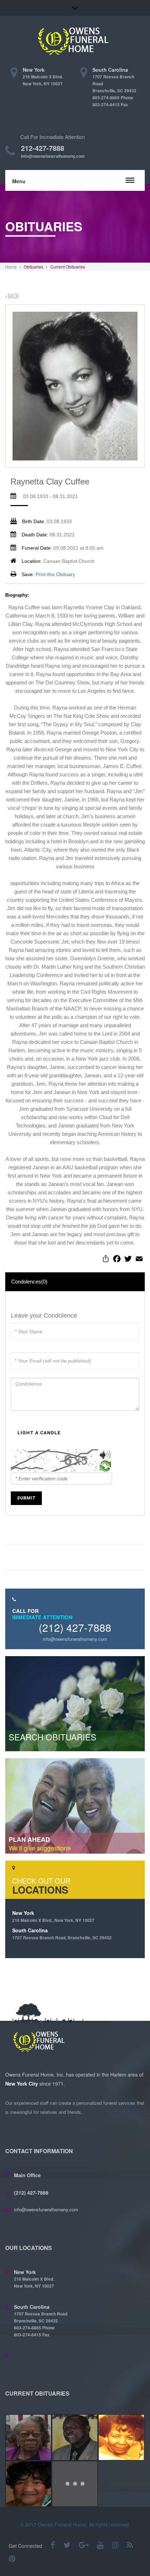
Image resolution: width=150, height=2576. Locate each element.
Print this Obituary (55, 574)
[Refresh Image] (105, 1467)
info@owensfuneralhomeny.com (53, 156)
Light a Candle (39, 1433)
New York (53, 1916)
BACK (13, 296)
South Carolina (62, 1934)
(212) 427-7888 (75, 1627)
